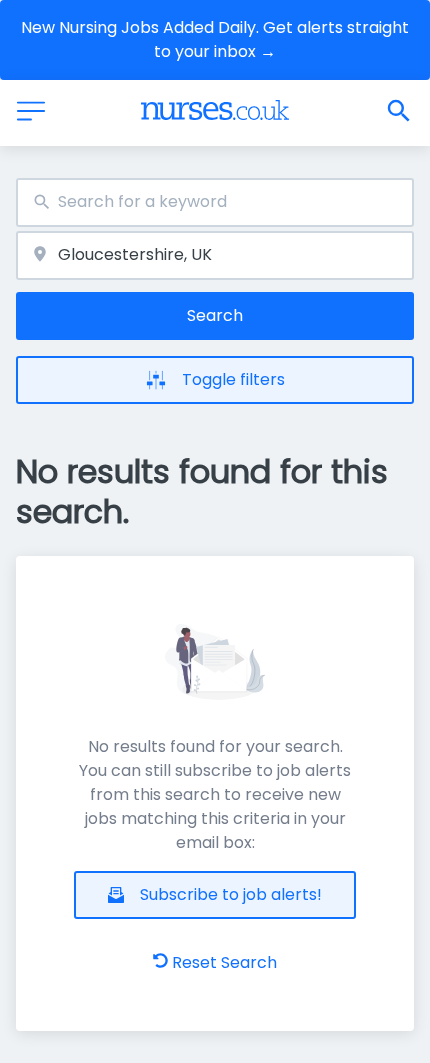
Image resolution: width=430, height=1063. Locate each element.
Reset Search (224, 962)
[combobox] (215, 202)
